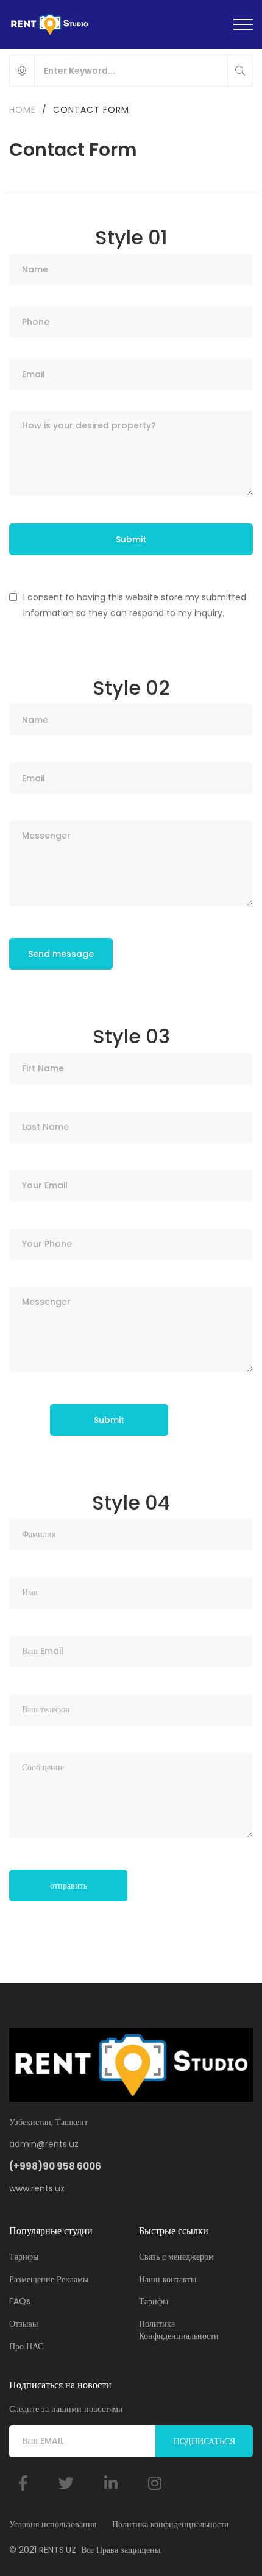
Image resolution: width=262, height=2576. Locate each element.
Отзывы (23, 2324)
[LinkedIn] (111, 2483)
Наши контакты (168, 2279)
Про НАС (26, 2346)
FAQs (20, 2301)
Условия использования (53, 2524)
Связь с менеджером (176, 2257)
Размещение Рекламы (49, 2279)
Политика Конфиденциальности (179, 2330)
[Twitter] (66, 2483)
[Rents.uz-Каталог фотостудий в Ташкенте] (49, 24)
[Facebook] (23, 2483)
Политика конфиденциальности (171, 2524)
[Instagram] (155, 2483)
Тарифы (24, 2257)
